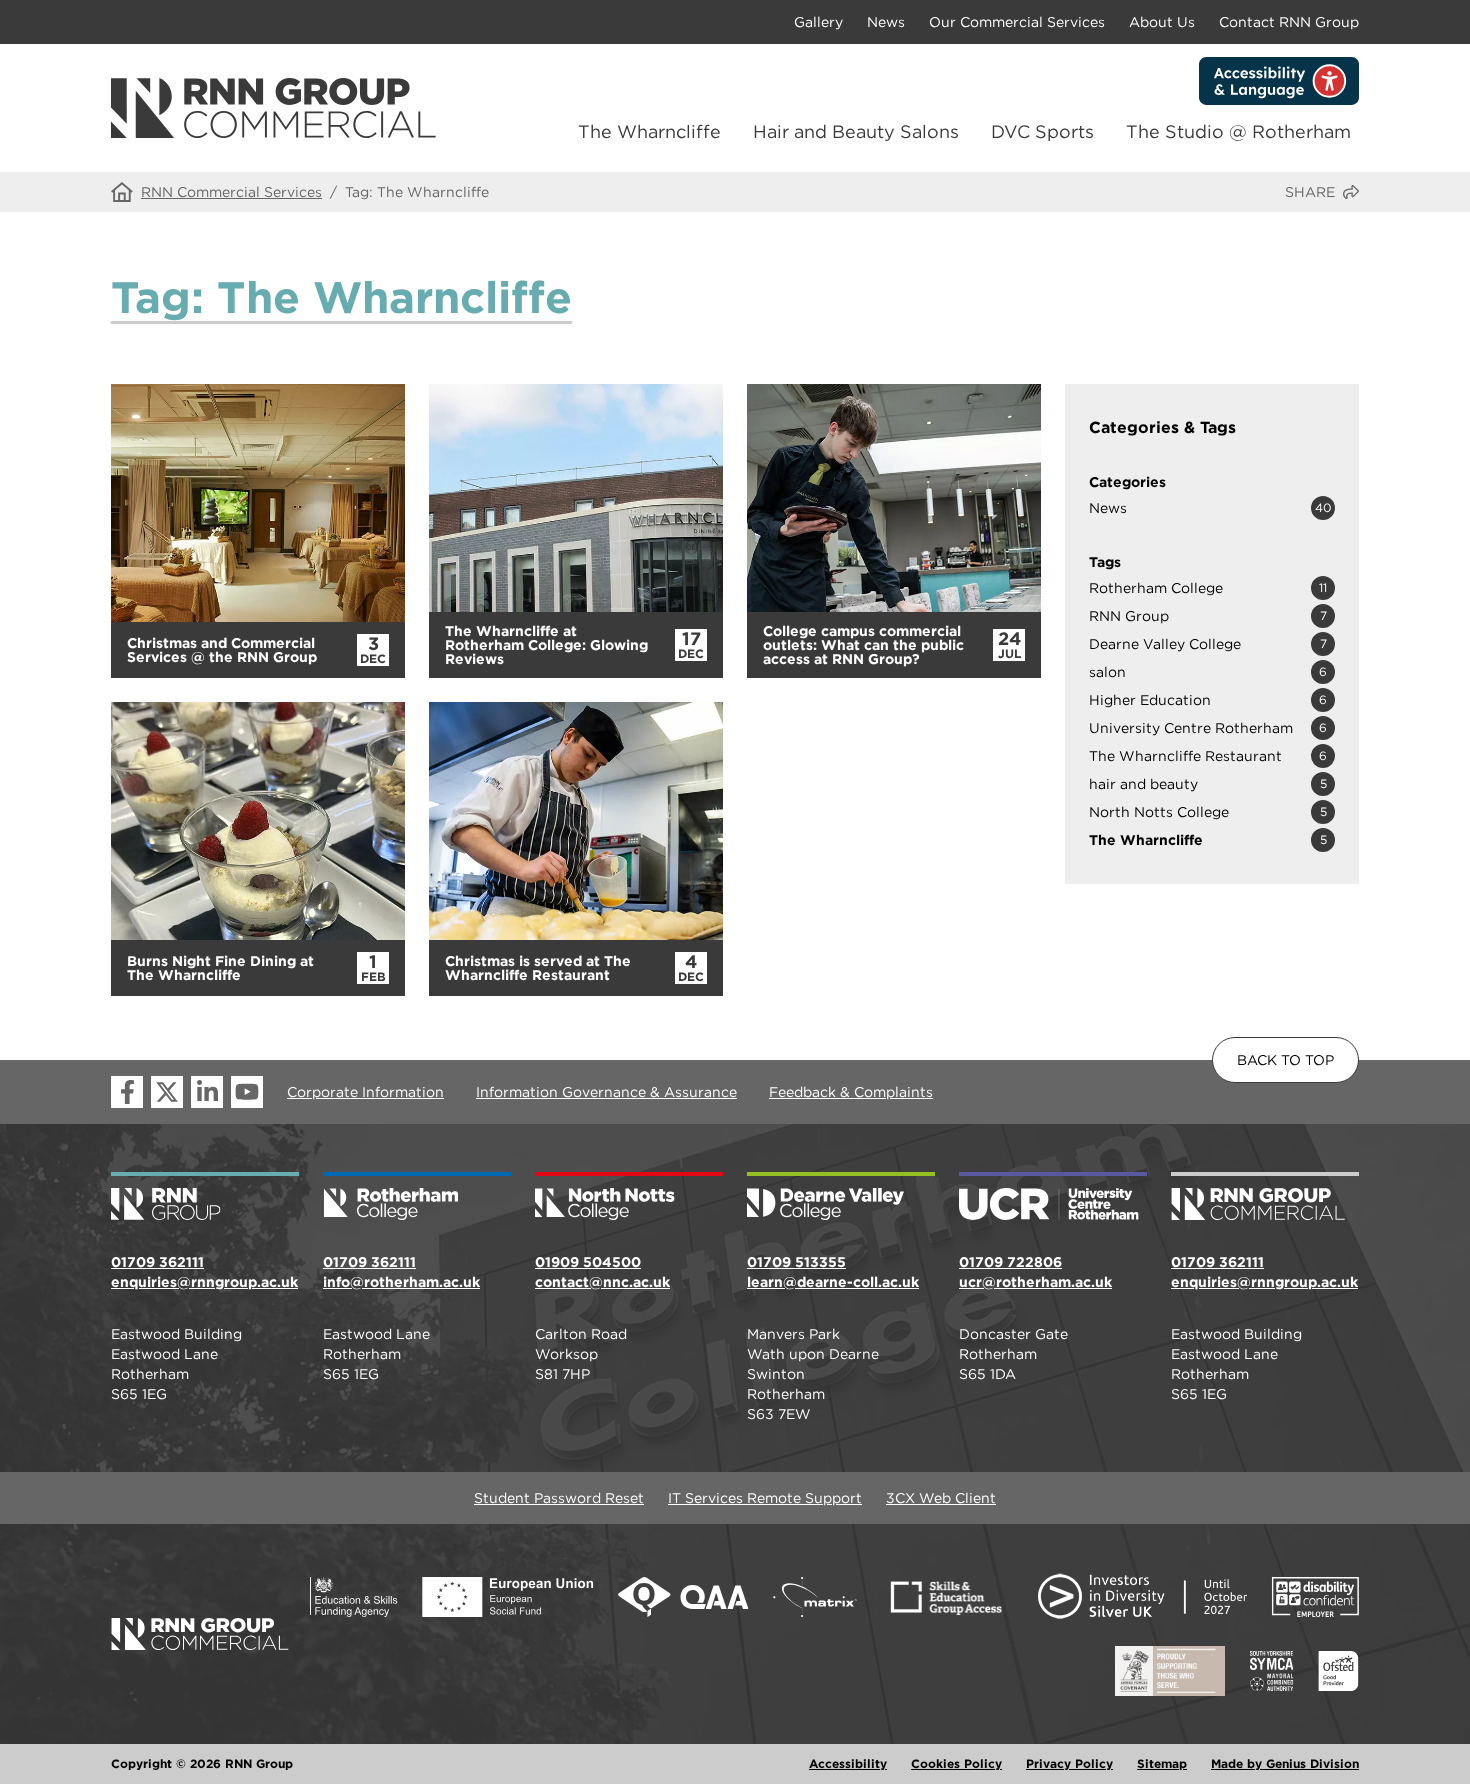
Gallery (818, 22)
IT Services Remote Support (765, 1498)
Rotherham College (1156, 588)
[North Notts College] (629, 1198)
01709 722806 (1010, 1262)
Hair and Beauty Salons (856, 131)
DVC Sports (1042, 131)
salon (1107, 672)
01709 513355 (796, 1262)
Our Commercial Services (1017, 22)
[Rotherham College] (417, 1198)
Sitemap (1162, 1763)
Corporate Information (365, 1092)
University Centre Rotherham (1191, 728)
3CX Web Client (941, 1498)
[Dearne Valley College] (841, 1198)
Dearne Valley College (1165, 644)
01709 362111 (157, 1262)
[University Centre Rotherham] (1053, 1198)
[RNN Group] (205, 1198)
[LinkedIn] (207, 1092)
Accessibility (848, 1763)
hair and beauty (1143, 784)
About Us (1162, 22)
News (886, 22)
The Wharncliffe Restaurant (1185, 756)
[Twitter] (167, 1092)
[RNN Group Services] (1265, 1198)
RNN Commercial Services (231, 192)
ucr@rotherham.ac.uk (1035, 1282)
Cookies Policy (956, 1763)
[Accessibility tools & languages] (1279, 81)
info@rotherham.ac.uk (401, 1282)
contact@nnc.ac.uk (602, 1282)
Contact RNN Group (1289, 22)
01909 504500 (588, 1262)
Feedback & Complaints (851, 1092)
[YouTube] (247, 1092)
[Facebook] (127, 1092)
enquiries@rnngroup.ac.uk (204, 1282)
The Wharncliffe (649, 131)
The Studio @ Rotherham (1238, 131)
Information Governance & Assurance (606, 1092)
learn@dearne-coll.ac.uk (833, 1282)
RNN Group (1129, 616)
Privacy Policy (1069, 1763)
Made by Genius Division (1285, 1763)
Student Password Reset (559, 1498)
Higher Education (1150, 700)
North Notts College (1159, 812)
